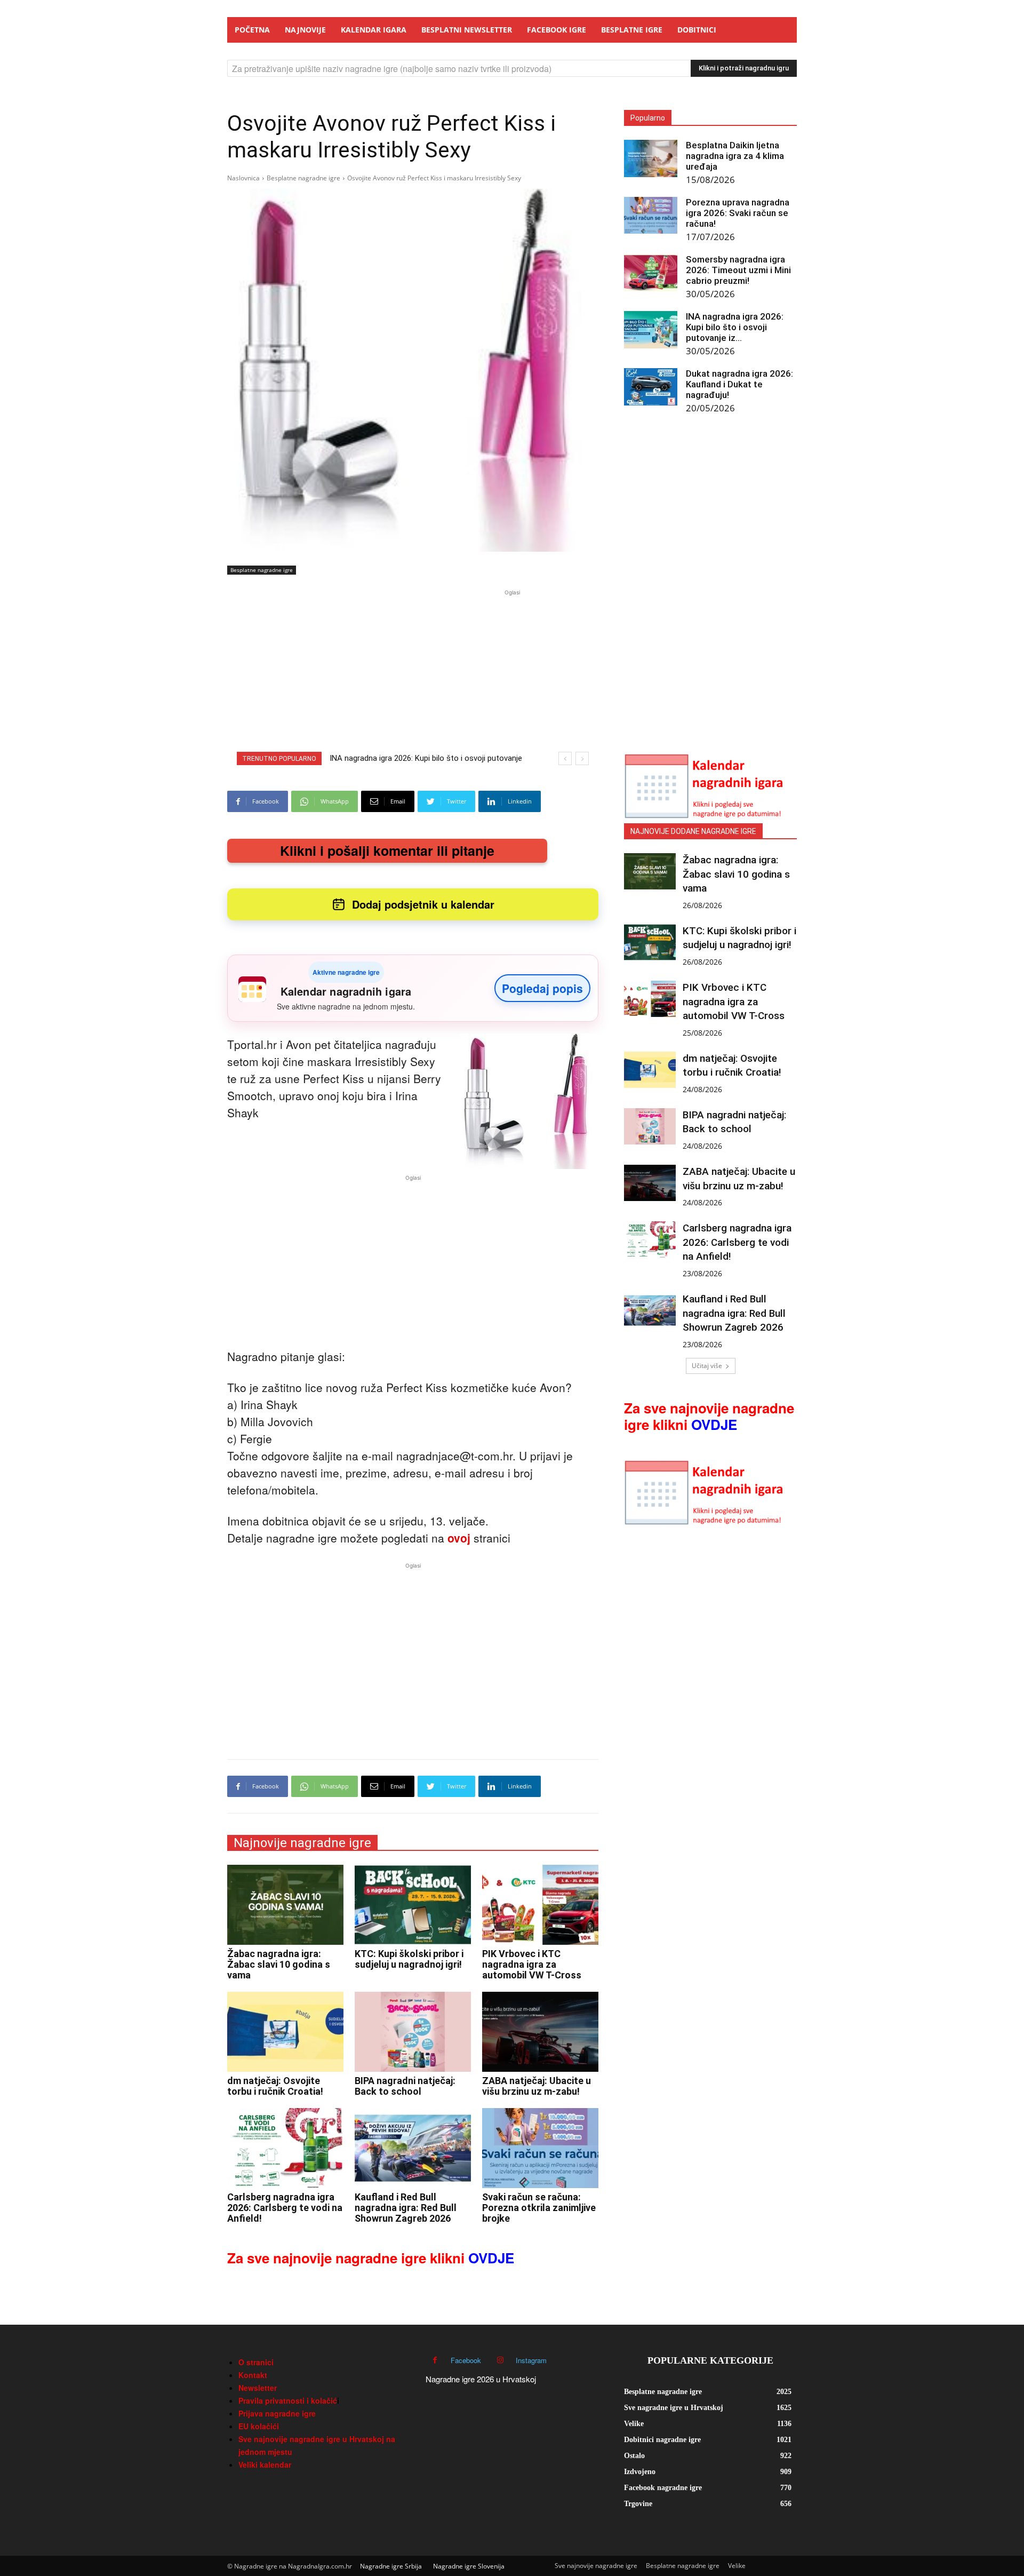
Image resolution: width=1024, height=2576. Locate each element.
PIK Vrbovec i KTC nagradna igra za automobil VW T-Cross (532, 1964)
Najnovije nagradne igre (302, 1843)
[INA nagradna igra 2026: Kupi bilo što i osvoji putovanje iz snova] (651, 330)
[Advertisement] (512, 673)
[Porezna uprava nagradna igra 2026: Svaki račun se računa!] (651, 215)
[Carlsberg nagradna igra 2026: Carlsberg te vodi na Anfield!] (285, 2148)
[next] (582, 758)
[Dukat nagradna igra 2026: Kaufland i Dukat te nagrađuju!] (651, 387)
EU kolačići (259, 2426)
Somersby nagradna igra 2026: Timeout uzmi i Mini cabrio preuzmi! (738, 270)
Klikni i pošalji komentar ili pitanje (387, 850)
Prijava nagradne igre (277, 2413)
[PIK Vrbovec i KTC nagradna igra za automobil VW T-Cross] (540, 1905)
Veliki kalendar (265, 2464)
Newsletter (258, 2388)
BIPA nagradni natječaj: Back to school (405, 2086)
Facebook (466, 2360)
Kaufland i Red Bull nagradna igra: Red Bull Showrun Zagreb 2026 (406, 2208)
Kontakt (253, 2375)
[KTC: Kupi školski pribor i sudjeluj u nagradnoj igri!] (413, 1905)
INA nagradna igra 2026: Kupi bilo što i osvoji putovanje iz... (735, 327)
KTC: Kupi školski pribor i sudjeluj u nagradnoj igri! (409, 1959)
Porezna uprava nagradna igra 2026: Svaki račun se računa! (738, 213)
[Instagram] (500, 2360)
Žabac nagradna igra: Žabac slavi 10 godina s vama (279, 1964)
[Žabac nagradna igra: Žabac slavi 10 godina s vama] (285, 1905)
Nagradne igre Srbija (391, 2566)
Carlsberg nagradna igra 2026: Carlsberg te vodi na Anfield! (285, 2208)
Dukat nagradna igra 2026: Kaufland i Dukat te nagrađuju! (739, 384)
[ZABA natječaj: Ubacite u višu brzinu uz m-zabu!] (540, 2032)
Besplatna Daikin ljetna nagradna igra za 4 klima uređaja (735, 156)
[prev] (565, 758)
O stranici (256, 2362)
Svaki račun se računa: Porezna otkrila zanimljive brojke (539, 2208)
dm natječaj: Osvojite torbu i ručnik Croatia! (275, 2086)
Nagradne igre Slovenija (469, 2566)
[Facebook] (435, 2360)
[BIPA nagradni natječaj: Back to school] (413, 2032)
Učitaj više (707, 1366)
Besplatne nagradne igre (303, 178)
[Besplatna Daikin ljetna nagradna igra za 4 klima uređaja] (651, 158)
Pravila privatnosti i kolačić (288, 2400)
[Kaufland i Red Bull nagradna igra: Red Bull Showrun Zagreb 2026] (413, 2148)
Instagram (531, 2360)
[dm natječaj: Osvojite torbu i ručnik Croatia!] (285, 2032)
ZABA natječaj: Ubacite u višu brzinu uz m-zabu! (537, 2086)
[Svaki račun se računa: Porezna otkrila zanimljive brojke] (540, 2148)
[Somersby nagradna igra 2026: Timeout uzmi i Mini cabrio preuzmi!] (651, 273)
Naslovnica (243, 178)
